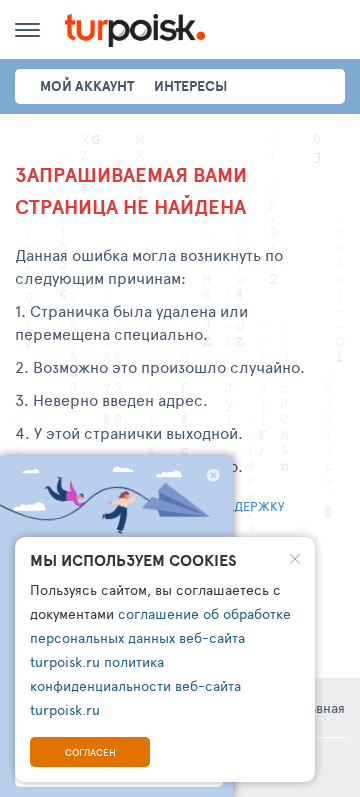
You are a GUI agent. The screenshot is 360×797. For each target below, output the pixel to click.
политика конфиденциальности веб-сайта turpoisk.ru (135, 685)
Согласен (90, 752)
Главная (319, 707)
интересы (190, 86)
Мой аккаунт (87, 86)
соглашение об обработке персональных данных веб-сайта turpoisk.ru (160, 637)
